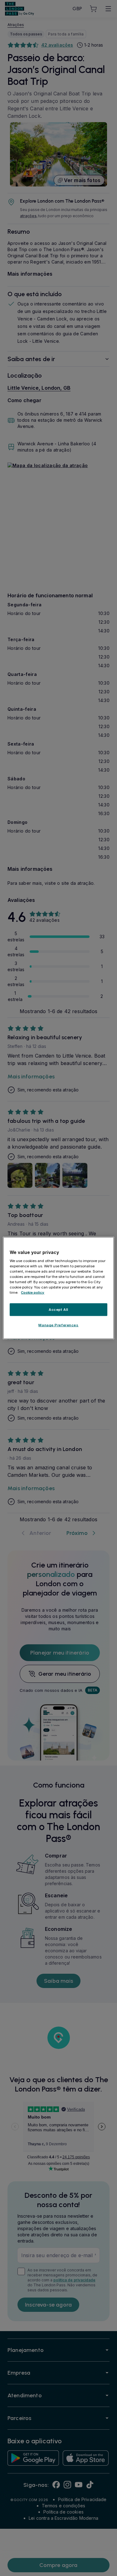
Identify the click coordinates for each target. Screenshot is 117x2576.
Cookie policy (33, 1293)
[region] (58, 1288)
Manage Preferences (58, 1325)
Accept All (58, 1309)
